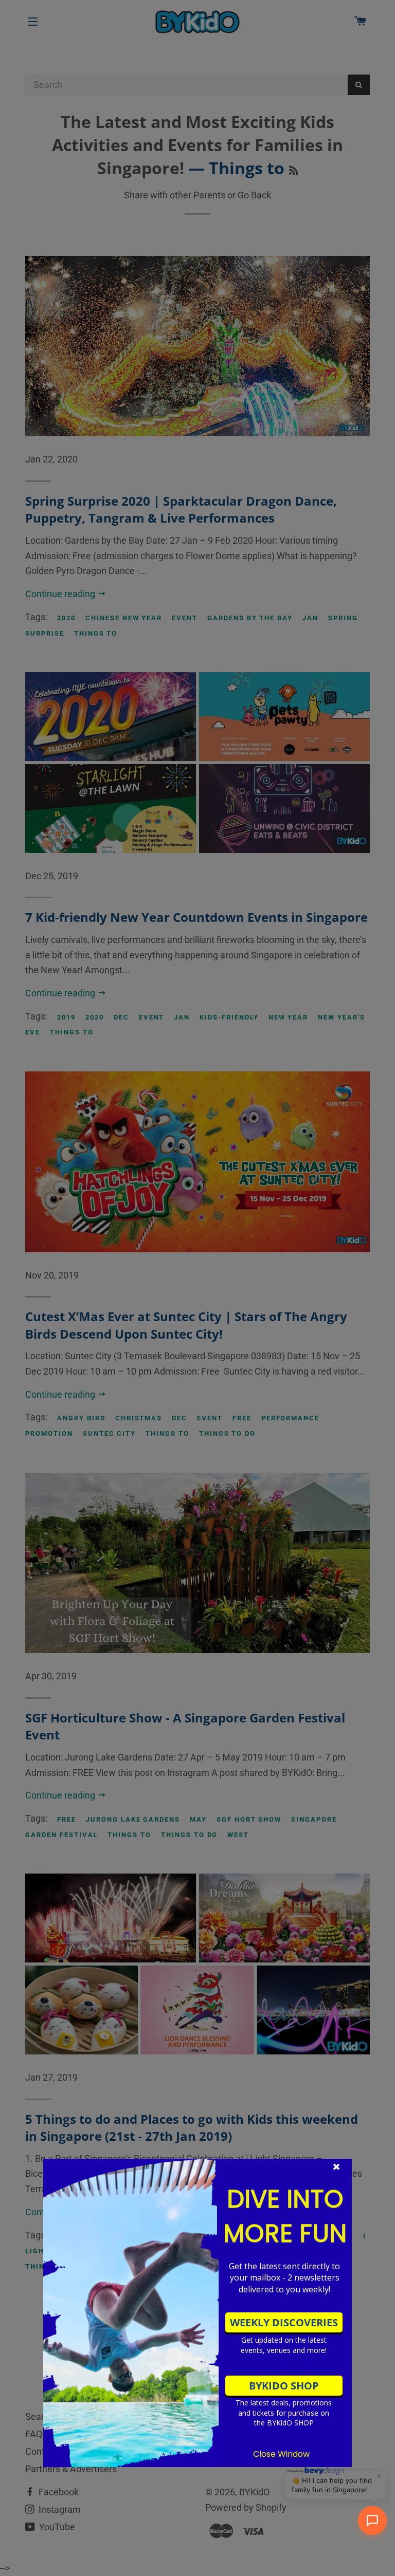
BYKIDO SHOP (284, 2386)
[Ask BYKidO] (372, 2521)
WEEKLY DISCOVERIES (284, 2322)
